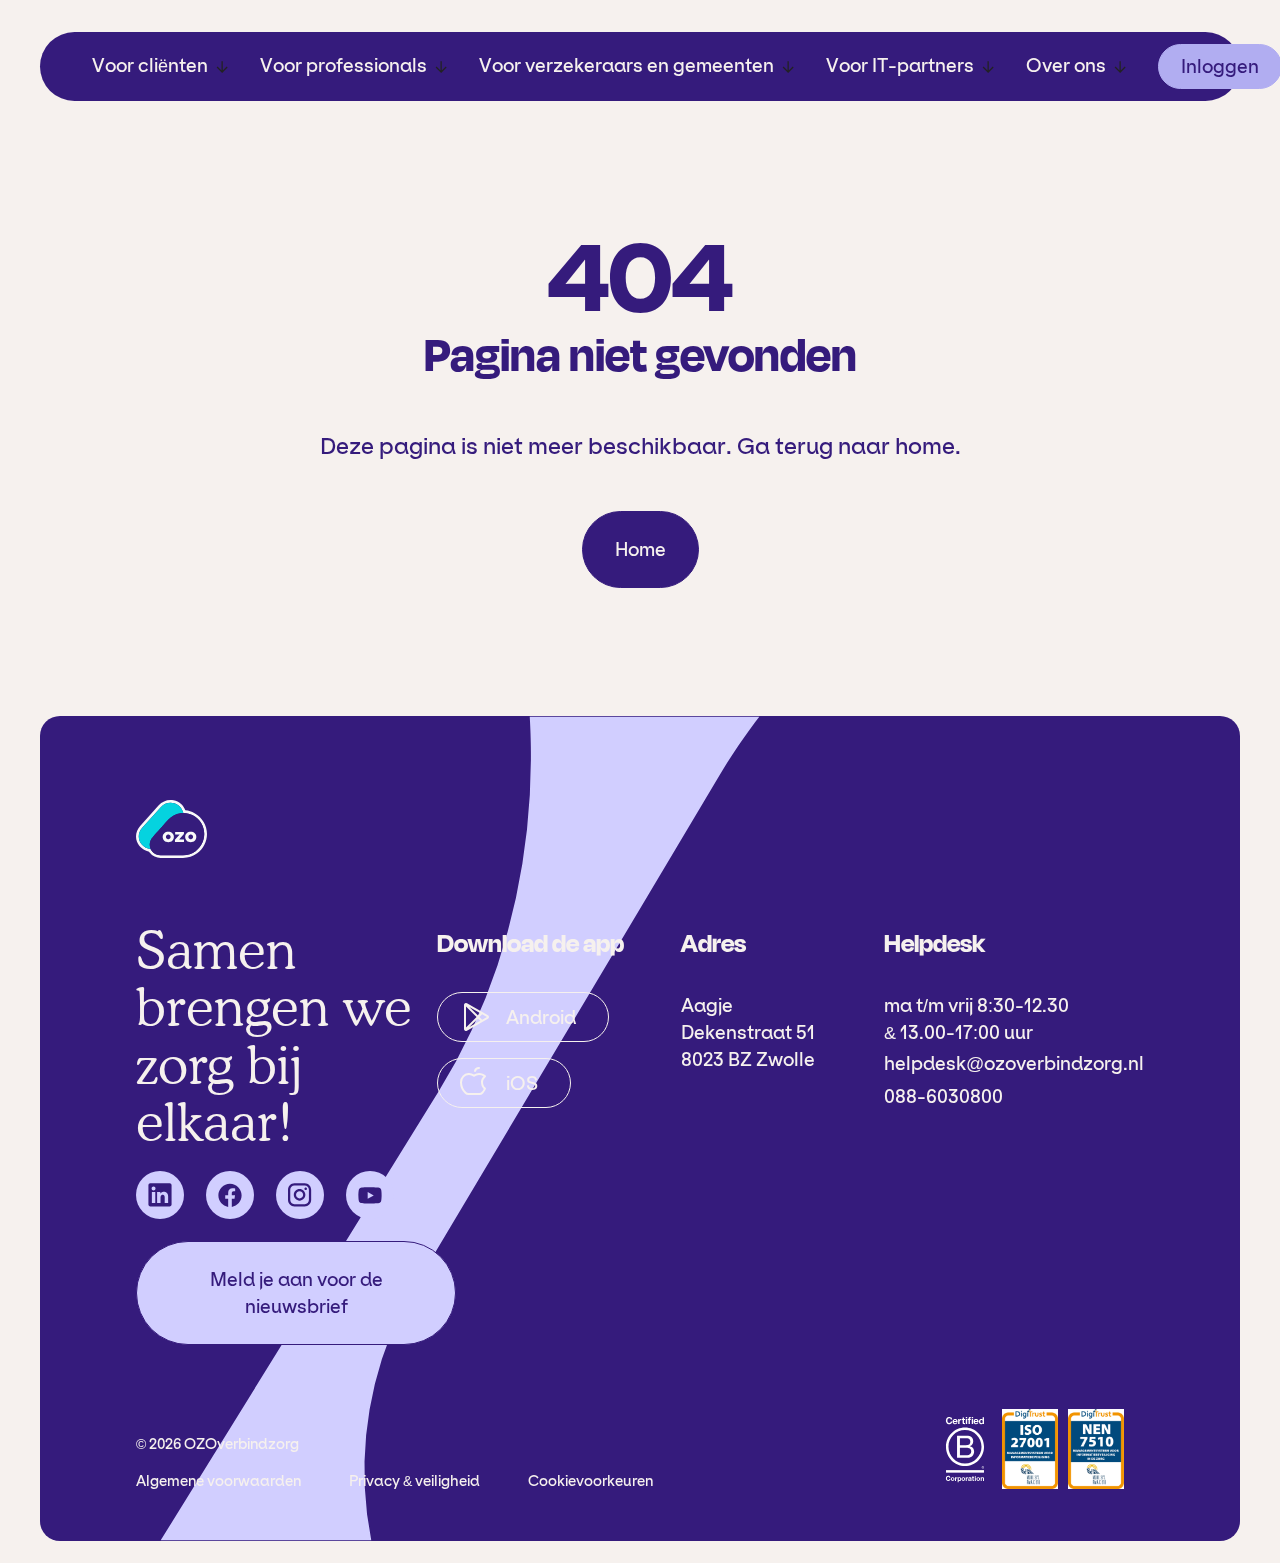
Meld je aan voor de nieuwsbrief (296, 1293)
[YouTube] (370, 1195)
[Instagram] (300, 1195)
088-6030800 (943, 1096)
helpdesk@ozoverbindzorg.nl (1014, 1063)
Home (640, 549)
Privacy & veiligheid (414, 1481)
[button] (160, 66)
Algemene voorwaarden (218, 1481)
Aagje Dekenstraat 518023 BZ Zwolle (748, 1032)
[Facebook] (230, 1195)
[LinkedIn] (160, 1195)
